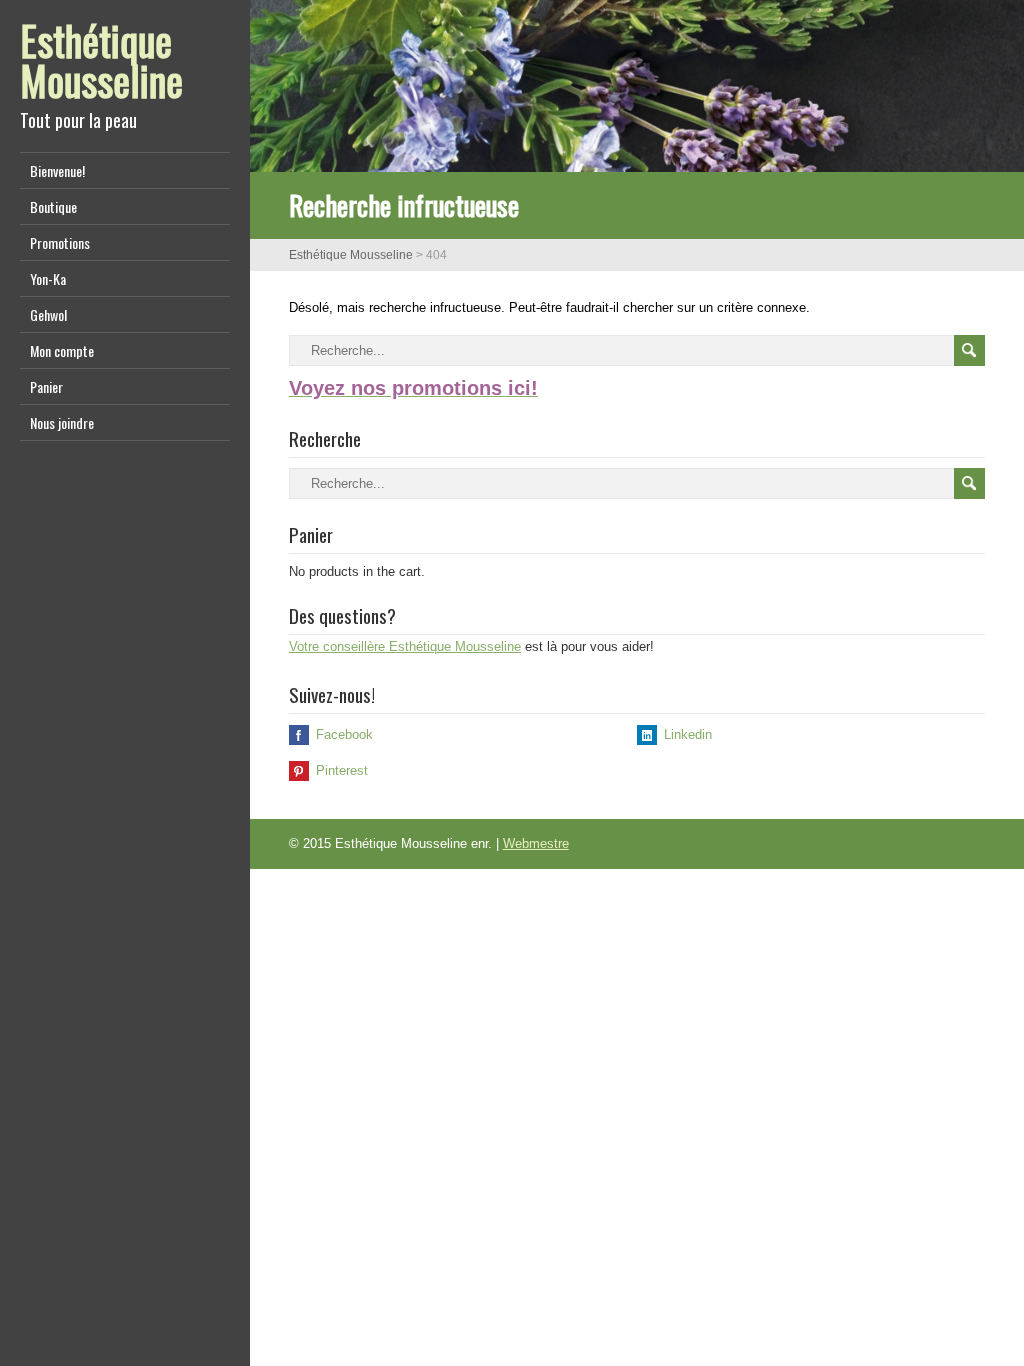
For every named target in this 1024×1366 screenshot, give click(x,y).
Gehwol (48, 314)
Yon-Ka (48, 278)
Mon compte (62, 350)
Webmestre (536, 843)
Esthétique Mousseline (101, 60)
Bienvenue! (57, 170)
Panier (46, 386)
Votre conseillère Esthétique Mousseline (405, 646)
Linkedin (688, 734)
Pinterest (342, 770)
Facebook (344, 734)
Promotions (60, 242)
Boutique (53, 206)
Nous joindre (62, 422)
